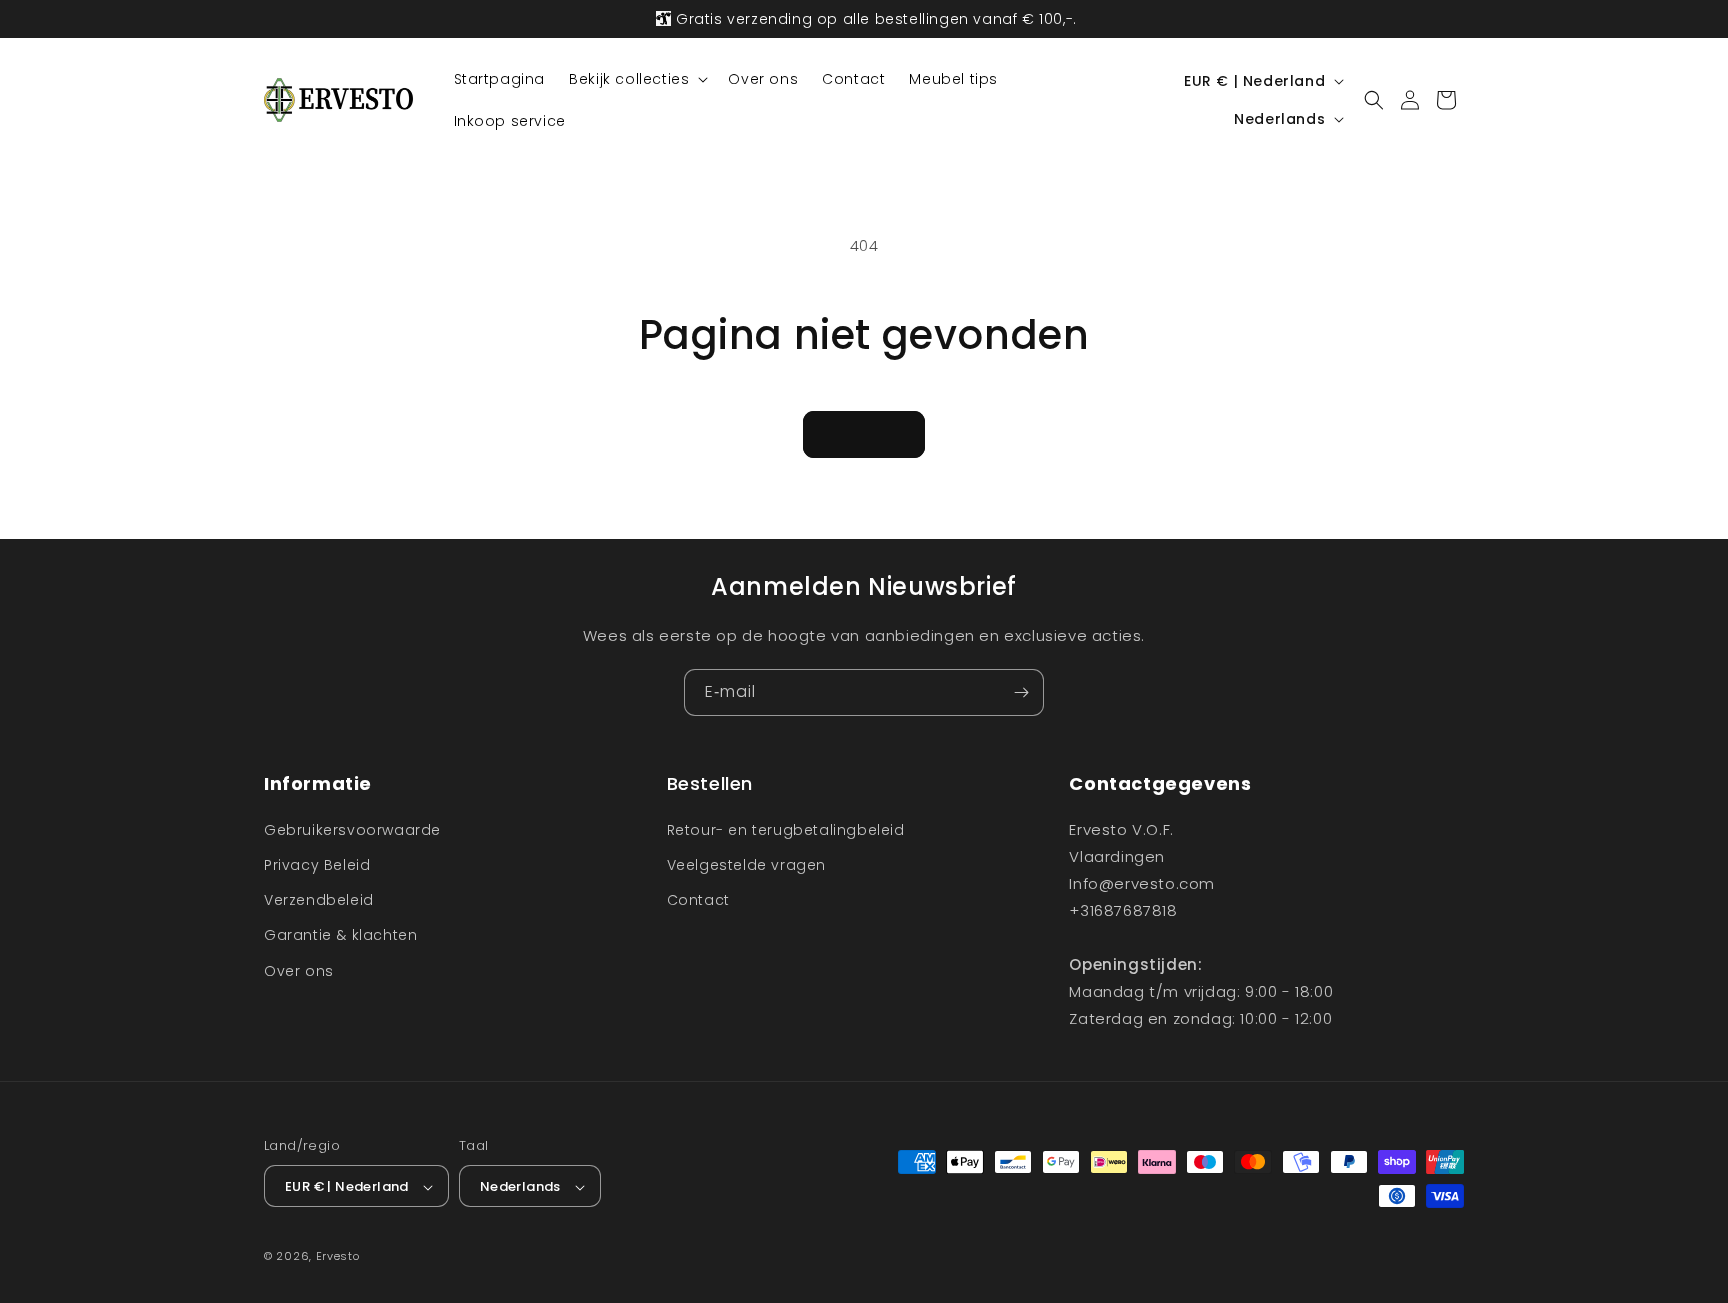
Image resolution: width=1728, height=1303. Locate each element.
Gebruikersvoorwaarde (352, 829)
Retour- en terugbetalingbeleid (786, 829)
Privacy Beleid (317, 864)
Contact (698, 899)
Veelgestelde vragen (746, 864)
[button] (636, 79)
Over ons (299, 970)
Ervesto (338, 1257)
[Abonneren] (1021, 692)
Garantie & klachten (340, 935)
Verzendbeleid (319, 899)
